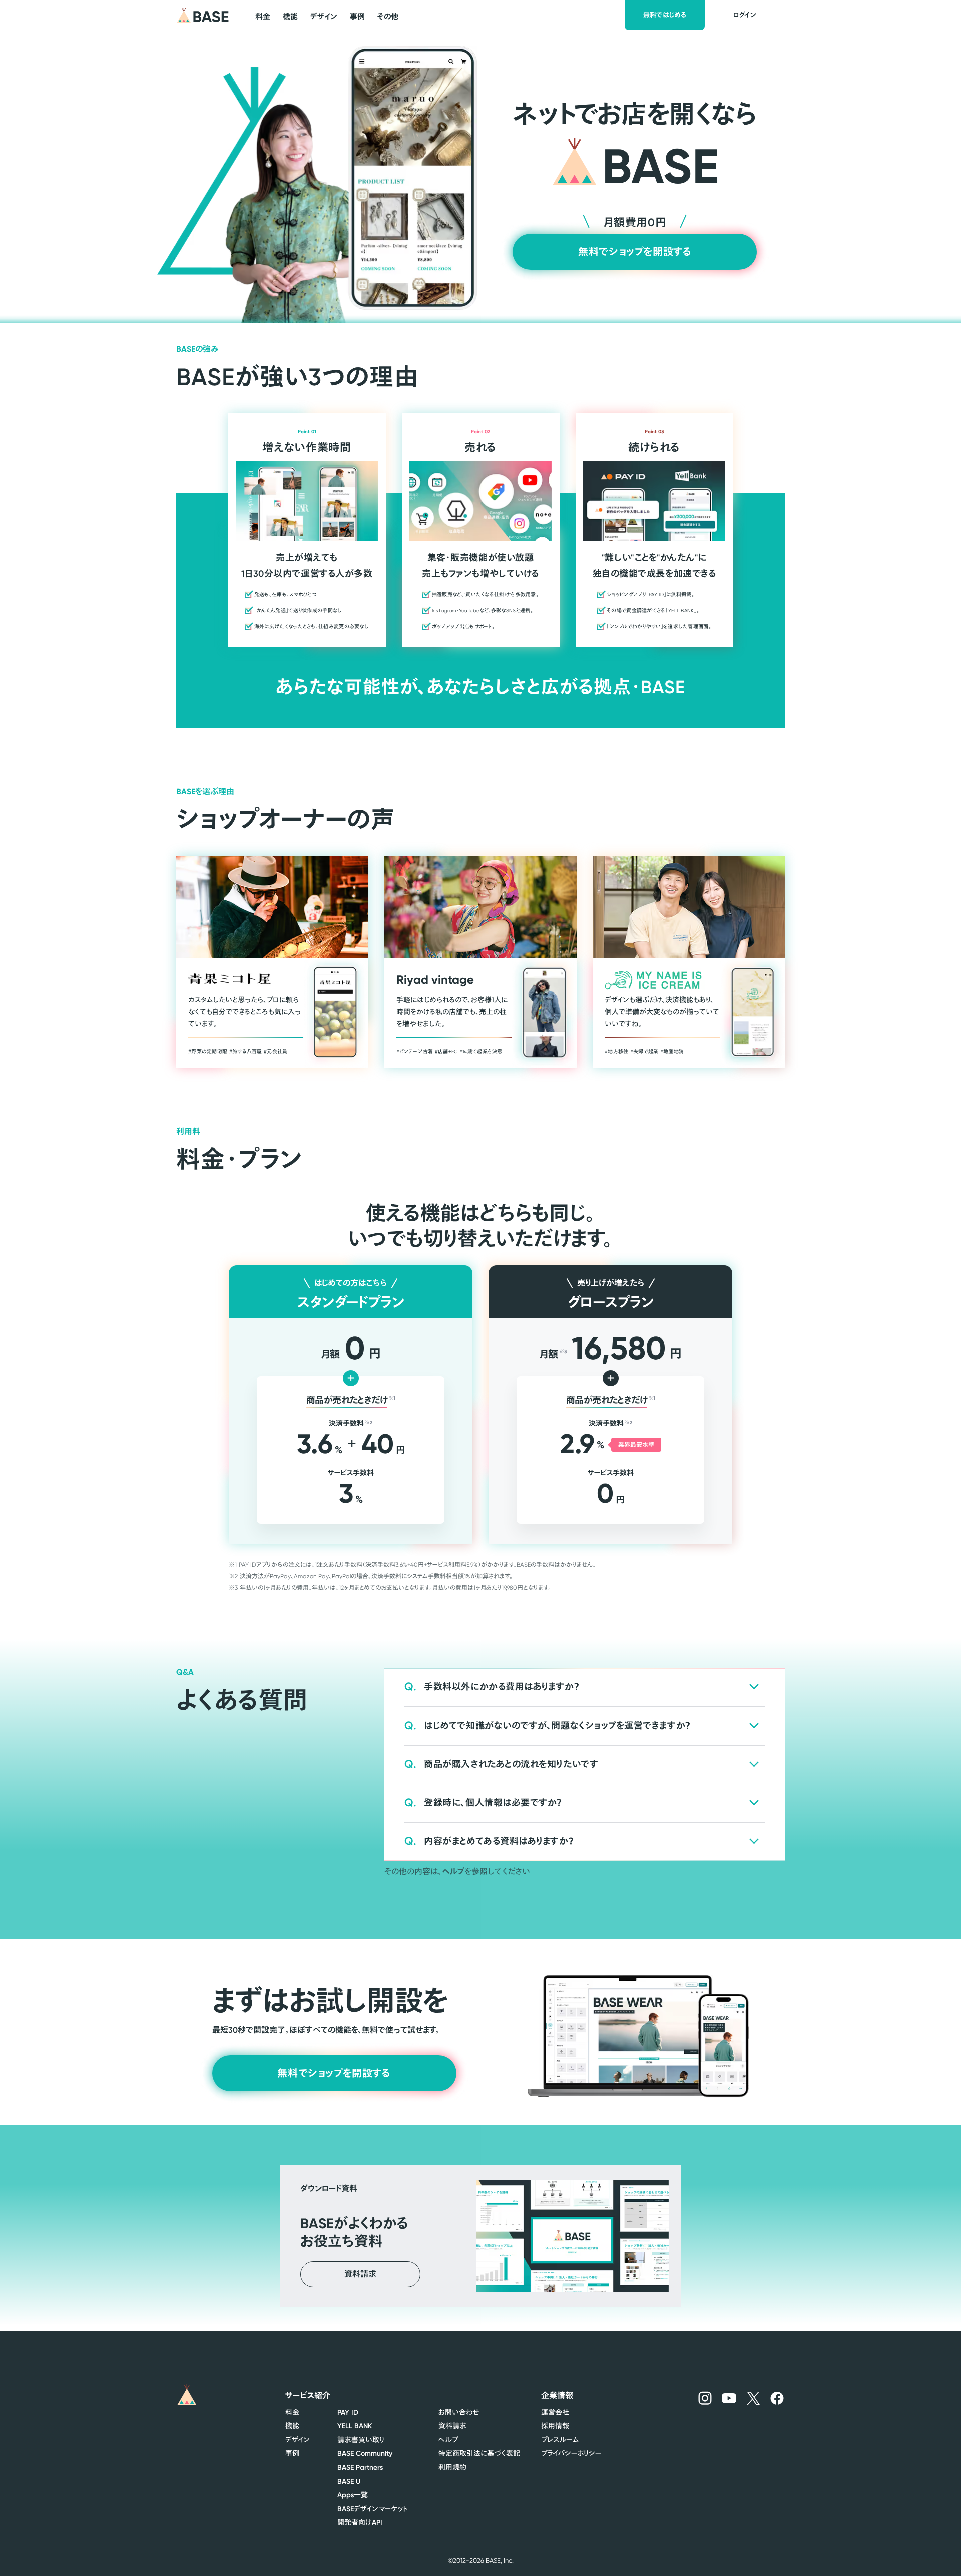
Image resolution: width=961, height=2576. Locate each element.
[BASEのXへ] (754, 2398)
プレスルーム (560, 2440)
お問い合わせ (459, 2412)
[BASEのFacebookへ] (777, 2398)
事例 (292, 2453)
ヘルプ (453, 1871)
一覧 (353, 2495)
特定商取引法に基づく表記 (479, 2453)
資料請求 (452, 2426)
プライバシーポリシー (571, 2453)
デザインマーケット (373, 2509)
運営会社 (555, 2412)
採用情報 (555, 2426)
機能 (292, 2426)
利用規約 (452, 2467)
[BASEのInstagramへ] (705, 2398)
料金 (292, 2412)
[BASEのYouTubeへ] (729, 2398)
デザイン (298, 2440)
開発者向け (360, 2522)
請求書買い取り (361, 2440)
